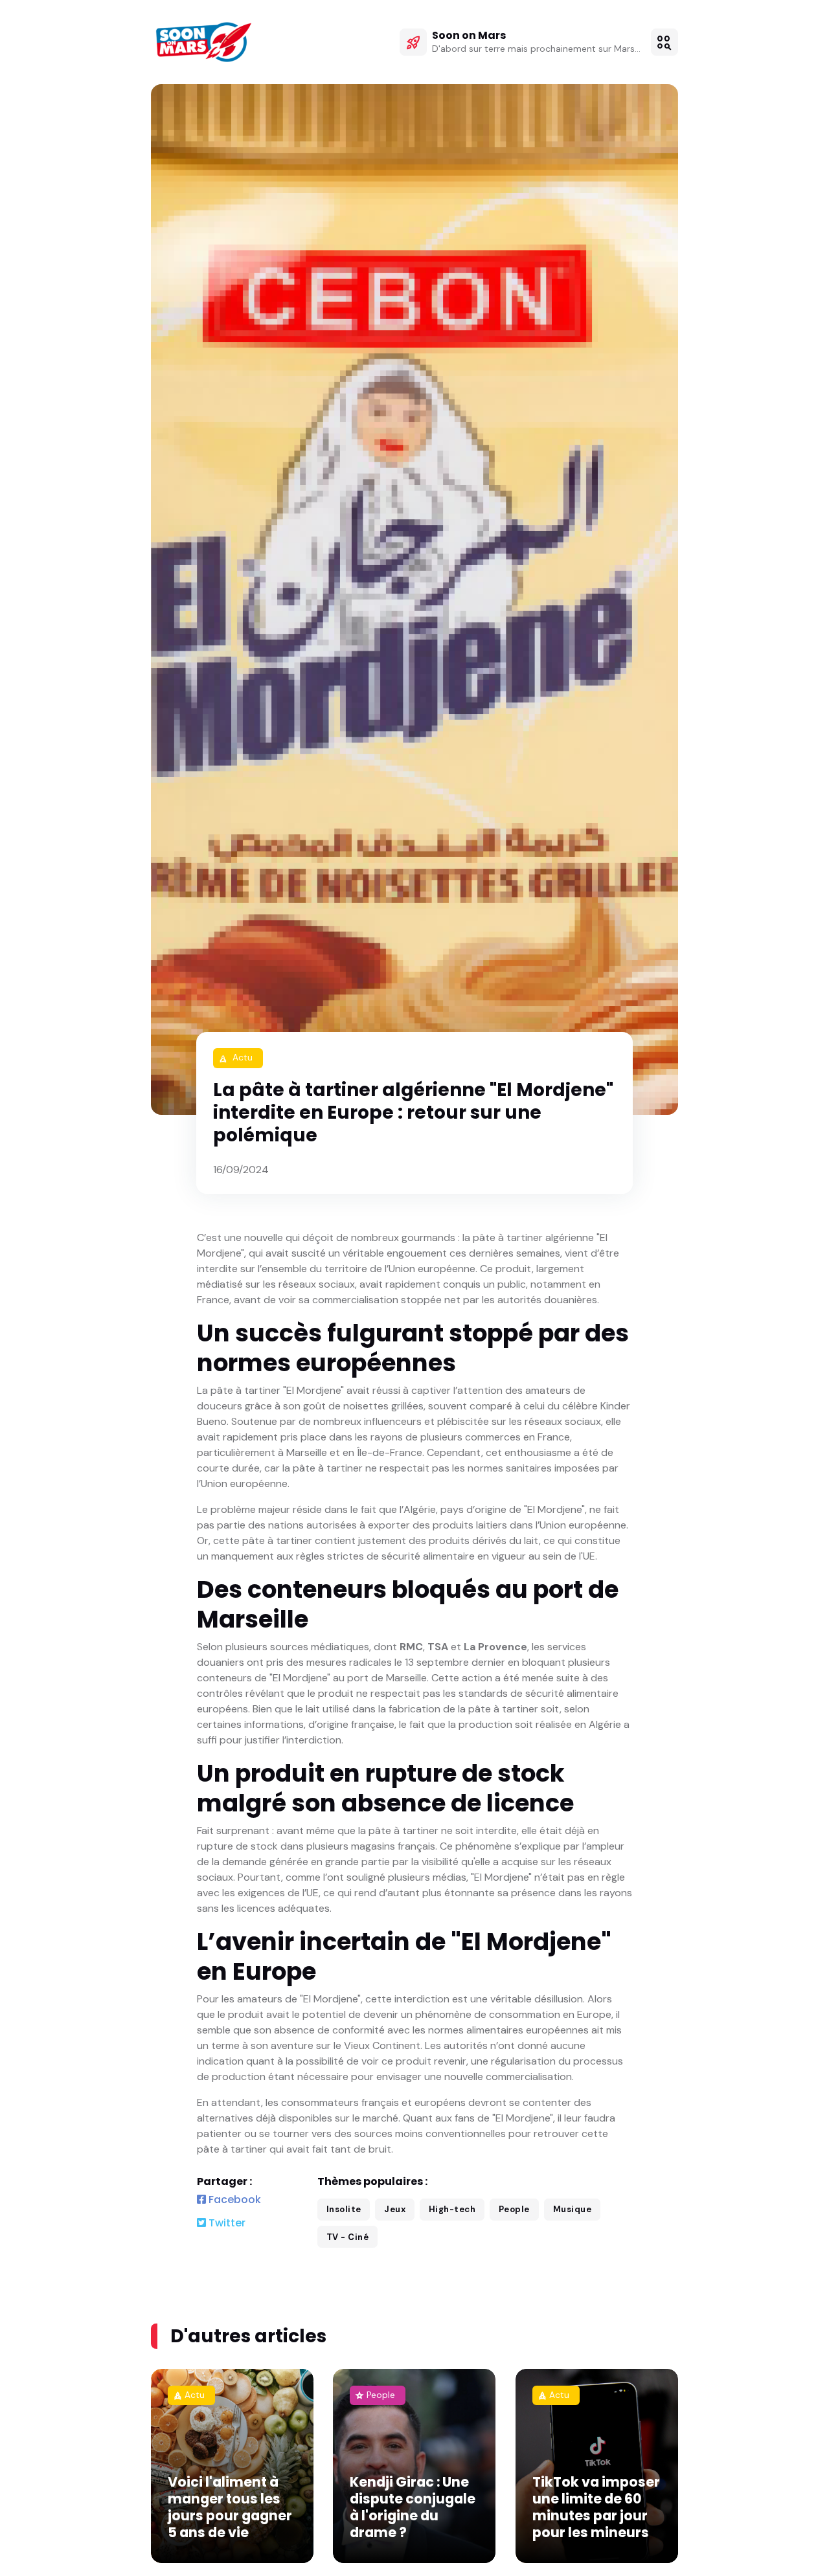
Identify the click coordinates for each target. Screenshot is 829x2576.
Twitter (226, 2223)
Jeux (395, 2209)
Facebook (233, 2200)
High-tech (452, 2209)
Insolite (344, 2209)
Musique (573, 2209)
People (514, 2209)
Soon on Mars (469, 35)
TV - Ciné (348, 2237)
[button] (664, 42)
